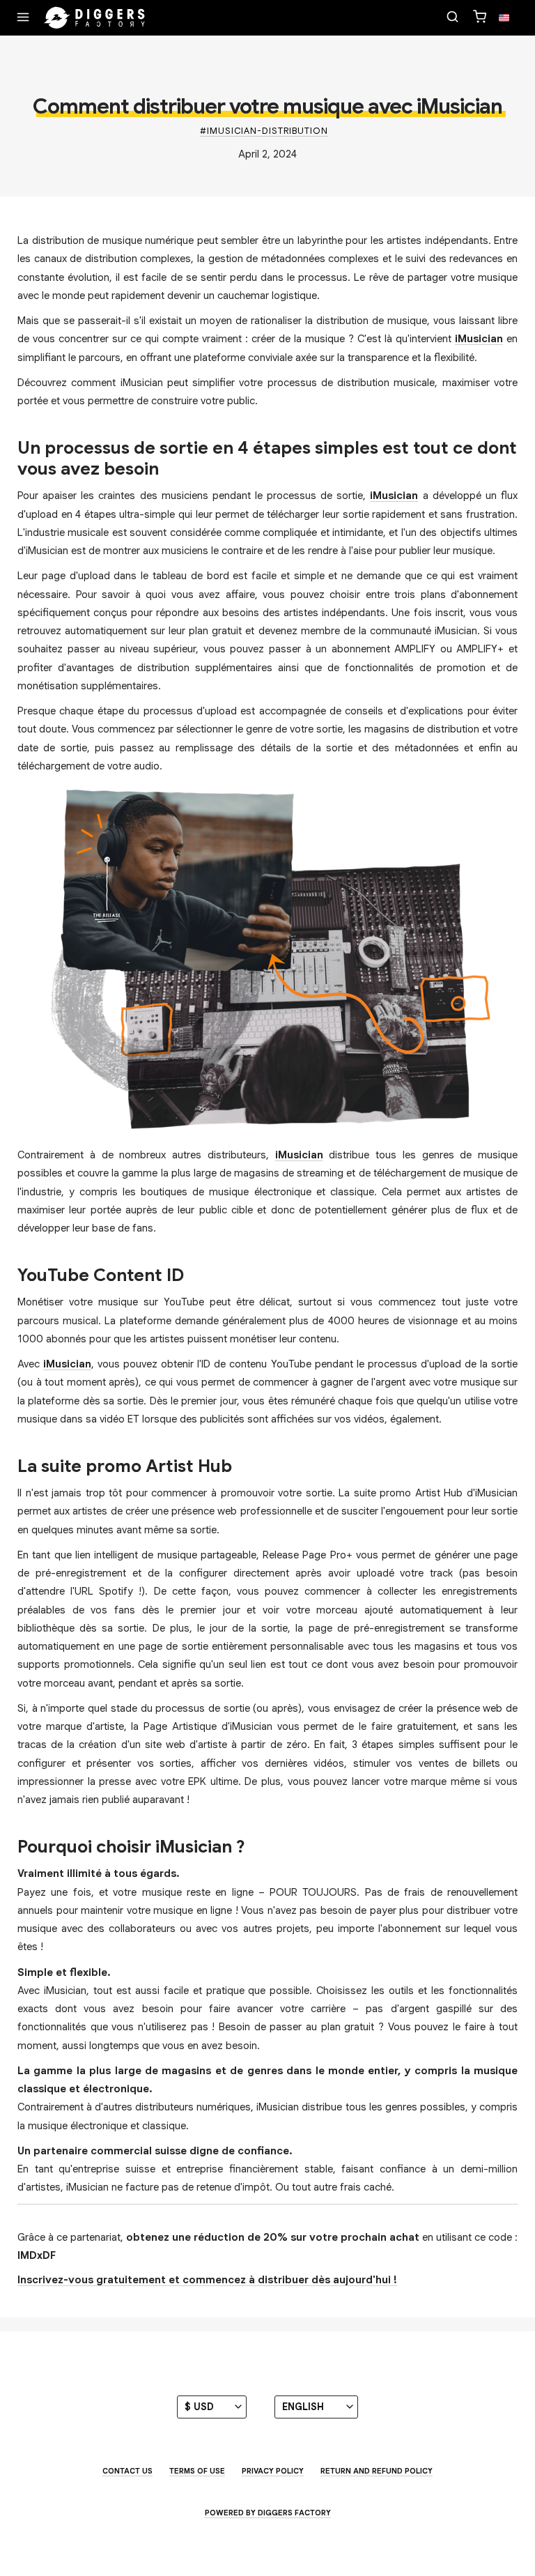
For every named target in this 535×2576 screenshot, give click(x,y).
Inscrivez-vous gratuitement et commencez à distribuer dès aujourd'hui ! (207, 2280)
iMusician (479, 339)
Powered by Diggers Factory (268, 2513)
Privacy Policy (273, 2471)
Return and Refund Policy (377, 2471)
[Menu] (23, 18)
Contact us (127, 2471)
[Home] (95, 18)
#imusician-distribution (264, 131)
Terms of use (197, 2471)
